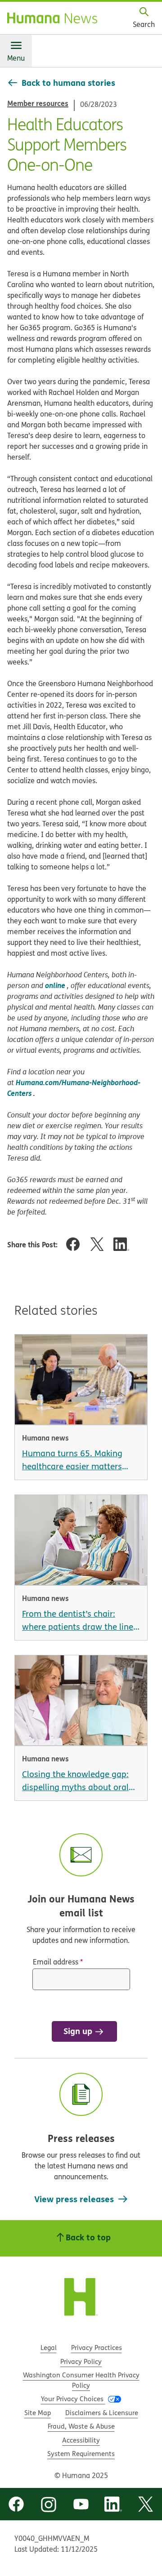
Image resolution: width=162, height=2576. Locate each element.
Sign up (78, 2031)
